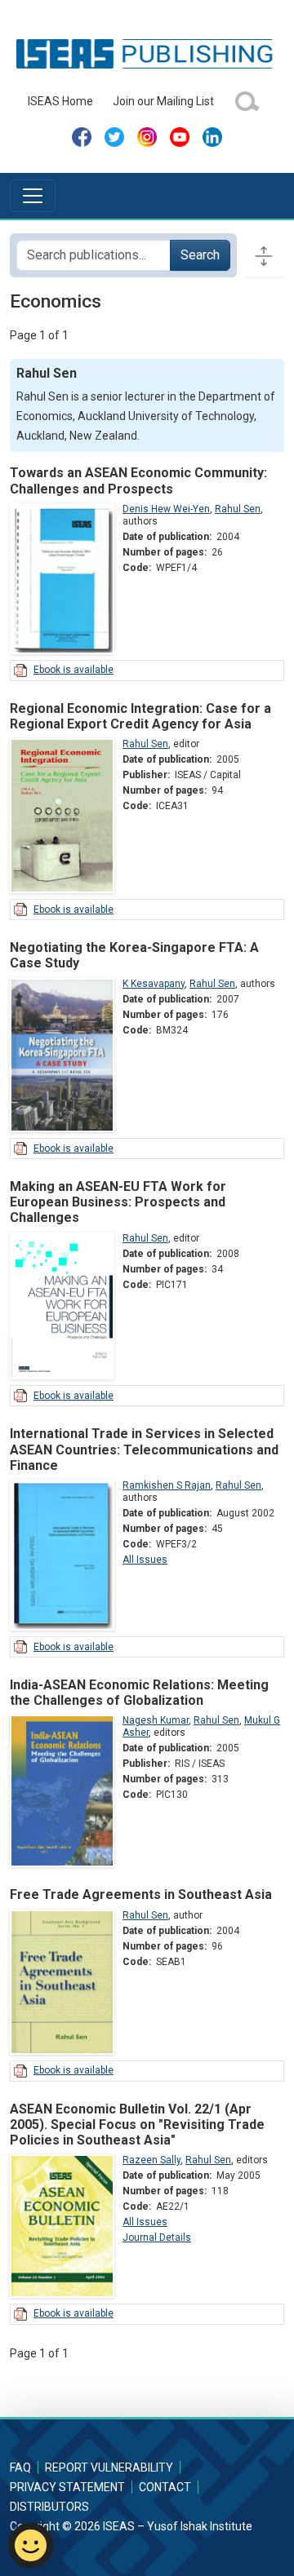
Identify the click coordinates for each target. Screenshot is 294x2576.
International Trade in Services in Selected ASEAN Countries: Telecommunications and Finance (144, 1449)
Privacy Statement (67, 2487)
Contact (165, 2487)
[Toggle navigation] (33, 196)
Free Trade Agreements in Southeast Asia (141, 1894)
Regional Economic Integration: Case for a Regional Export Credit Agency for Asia (140, 716)
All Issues (145, 1560)
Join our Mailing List (163, 101)
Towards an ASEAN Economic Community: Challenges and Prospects (138, 480)
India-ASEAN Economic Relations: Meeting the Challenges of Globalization (139, 1693)
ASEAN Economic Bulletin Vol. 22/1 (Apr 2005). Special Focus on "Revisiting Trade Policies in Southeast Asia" (137, 2125)
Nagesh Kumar (156, 1720)
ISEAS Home (60, 101)
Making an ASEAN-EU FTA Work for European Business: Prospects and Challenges (118, 1202)
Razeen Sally (151, 2160)
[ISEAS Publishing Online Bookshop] (147, 53)
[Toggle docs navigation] (264, 255)
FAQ (20, 2468)
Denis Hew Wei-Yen (166, 509)
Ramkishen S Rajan (167, 1485)
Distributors (49, 2507)
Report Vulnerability (109, 2468)
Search (200, 255)
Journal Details (157, 2237)
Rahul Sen (238, 509)
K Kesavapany (154, 984)
